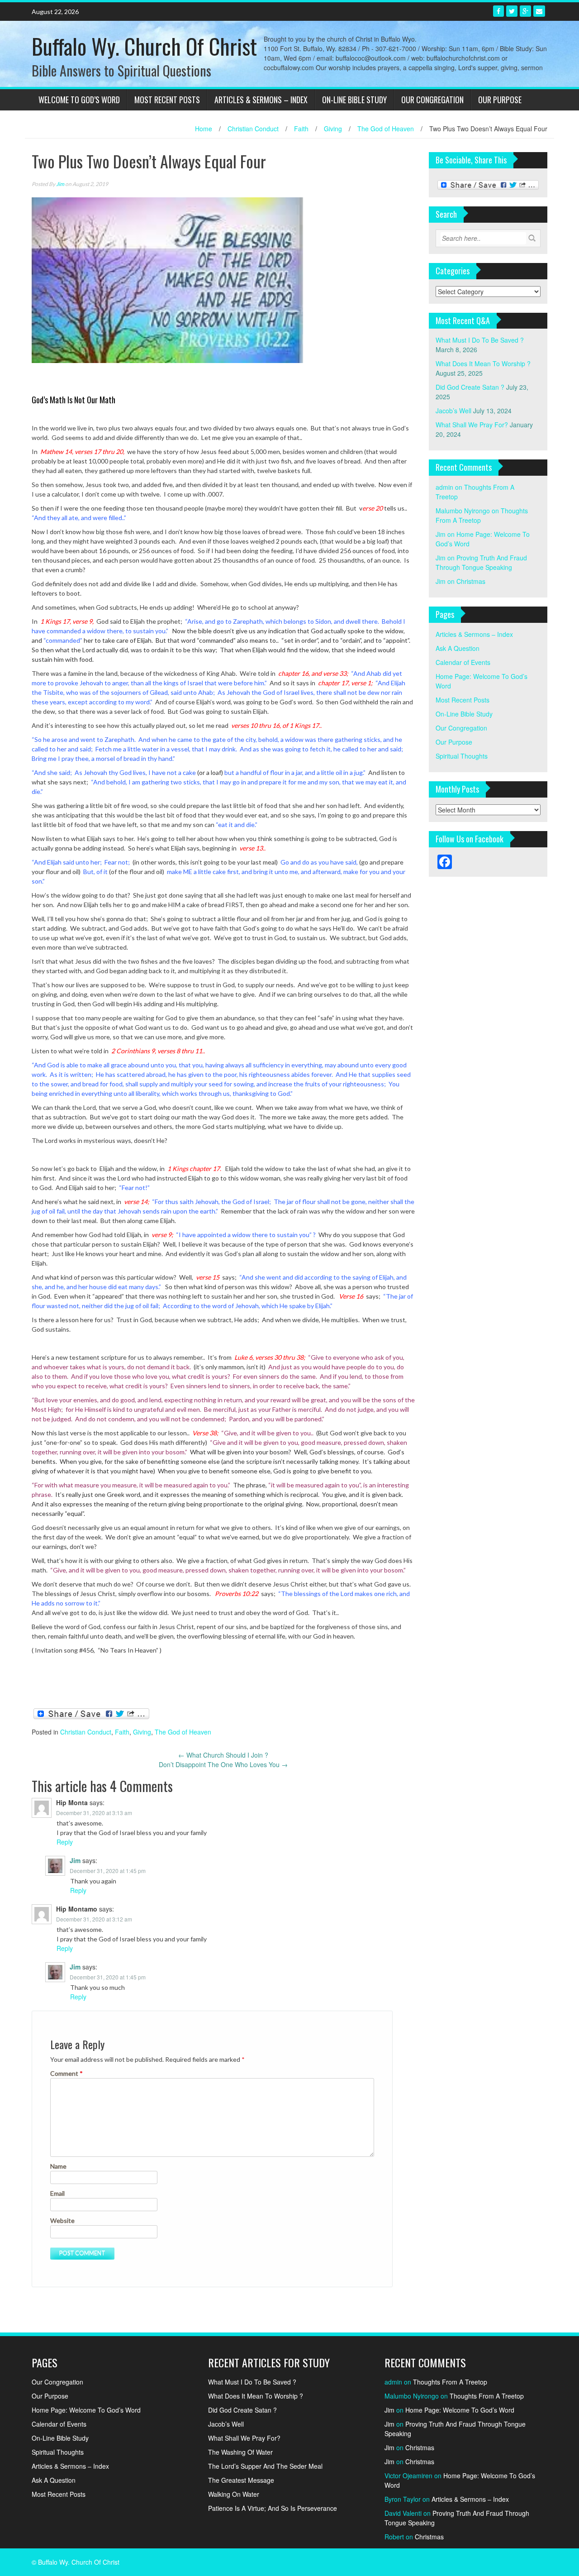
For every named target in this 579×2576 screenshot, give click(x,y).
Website (62, 2220)
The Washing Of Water (240, 2452)
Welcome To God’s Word (79, 100)
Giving (333, 129)
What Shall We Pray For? (472, 425)
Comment (66, 2073)
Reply (65, 1842)
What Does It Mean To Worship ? (483, 363)
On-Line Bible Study (354, 100)
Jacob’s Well (453, 411)
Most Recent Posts (167, 100)
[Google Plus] (525, 11)
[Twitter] (512, 11)
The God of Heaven (386, 129)
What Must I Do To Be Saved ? (480, 340)
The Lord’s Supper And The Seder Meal (265, 2466)
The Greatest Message (241, 2480)
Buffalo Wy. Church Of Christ (144, 46)
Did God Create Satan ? (470, 387)
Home (204, 129)
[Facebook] (498, 11)
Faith (301, 129)
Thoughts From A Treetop (450, 2382)
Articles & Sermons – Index (261, 100)
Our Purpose (500, 100)
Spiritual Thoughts (462, 756)
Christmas (471, 581)
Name (58, 2166)
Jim (60, 184)
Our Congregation (432, 100)
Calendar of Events (463, 662)
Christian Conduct (253, 129)
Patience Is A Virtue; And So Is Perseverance (273, 2508)
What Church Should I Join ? (223, 1755)
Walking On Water (234, 2494)
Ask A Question (458, 648)
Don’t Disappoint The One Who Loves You (223, 1764)
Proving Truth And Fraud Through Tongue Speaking (481, 562)
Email (57, 2193)
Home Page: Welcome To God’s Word (86, 2410)
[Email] (539, 11)
